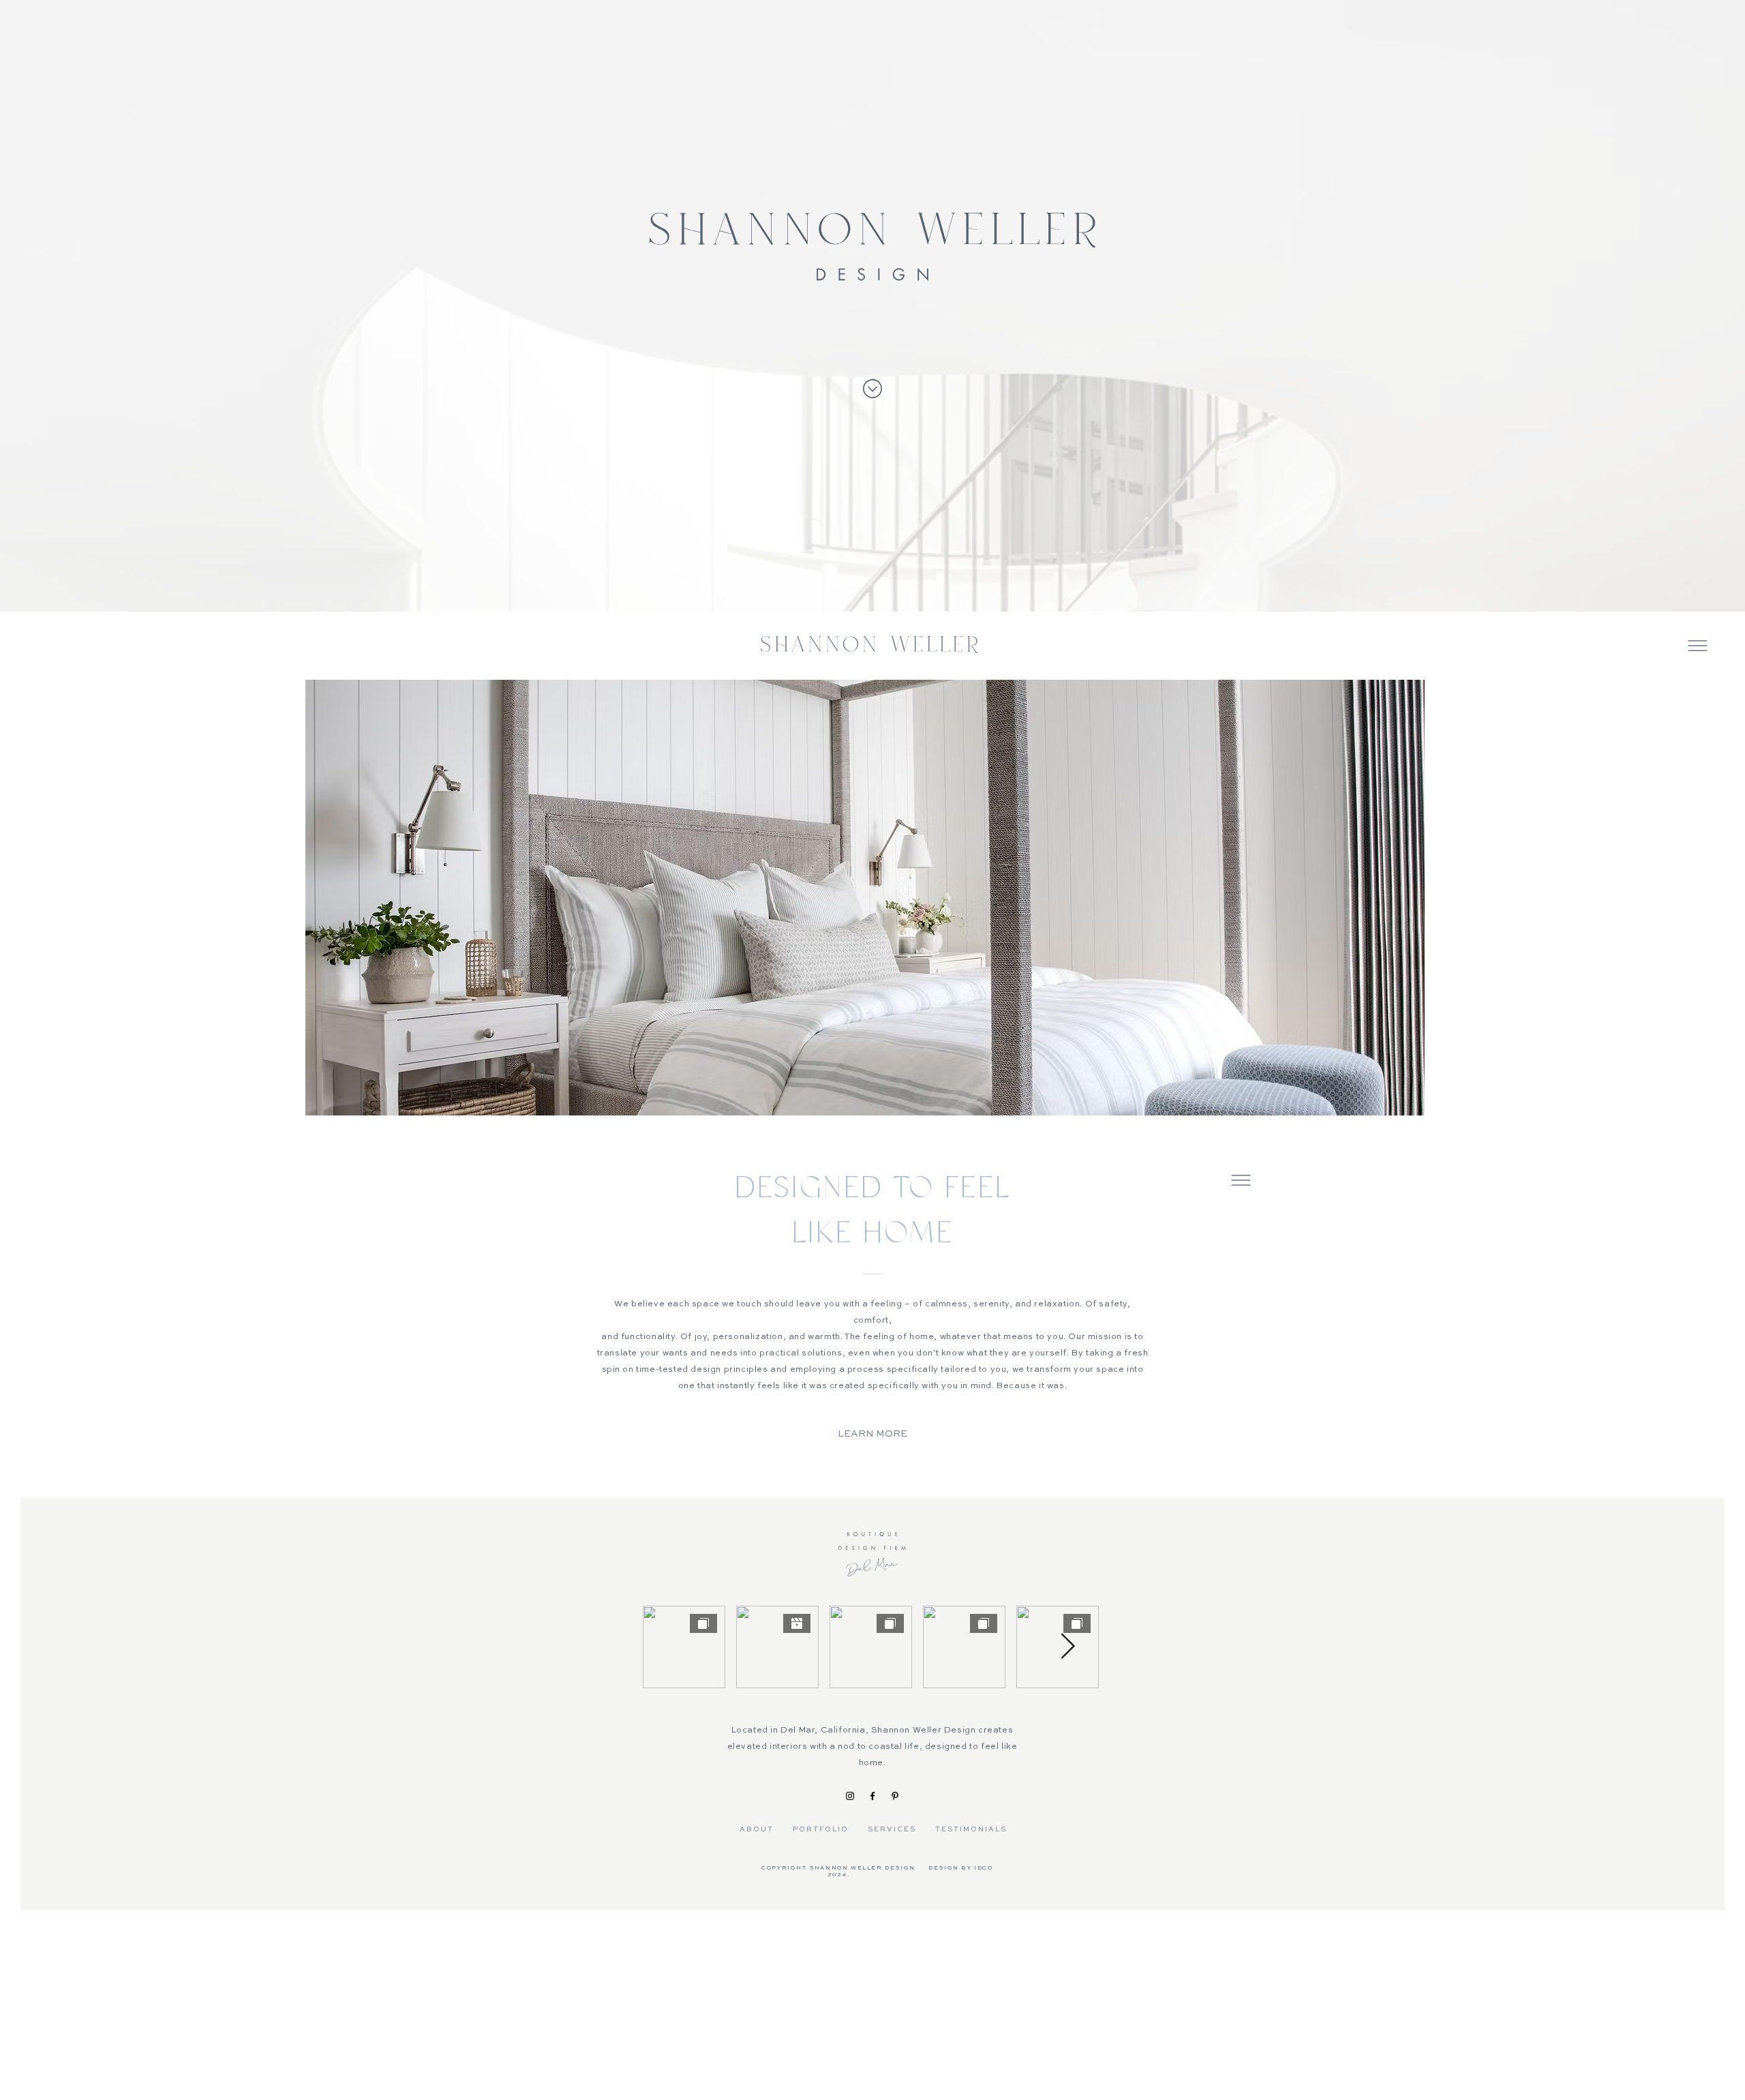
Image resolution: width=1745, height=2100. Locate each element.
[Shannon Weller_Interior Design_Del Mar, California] (850, 1796)
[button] (1698, 646)
